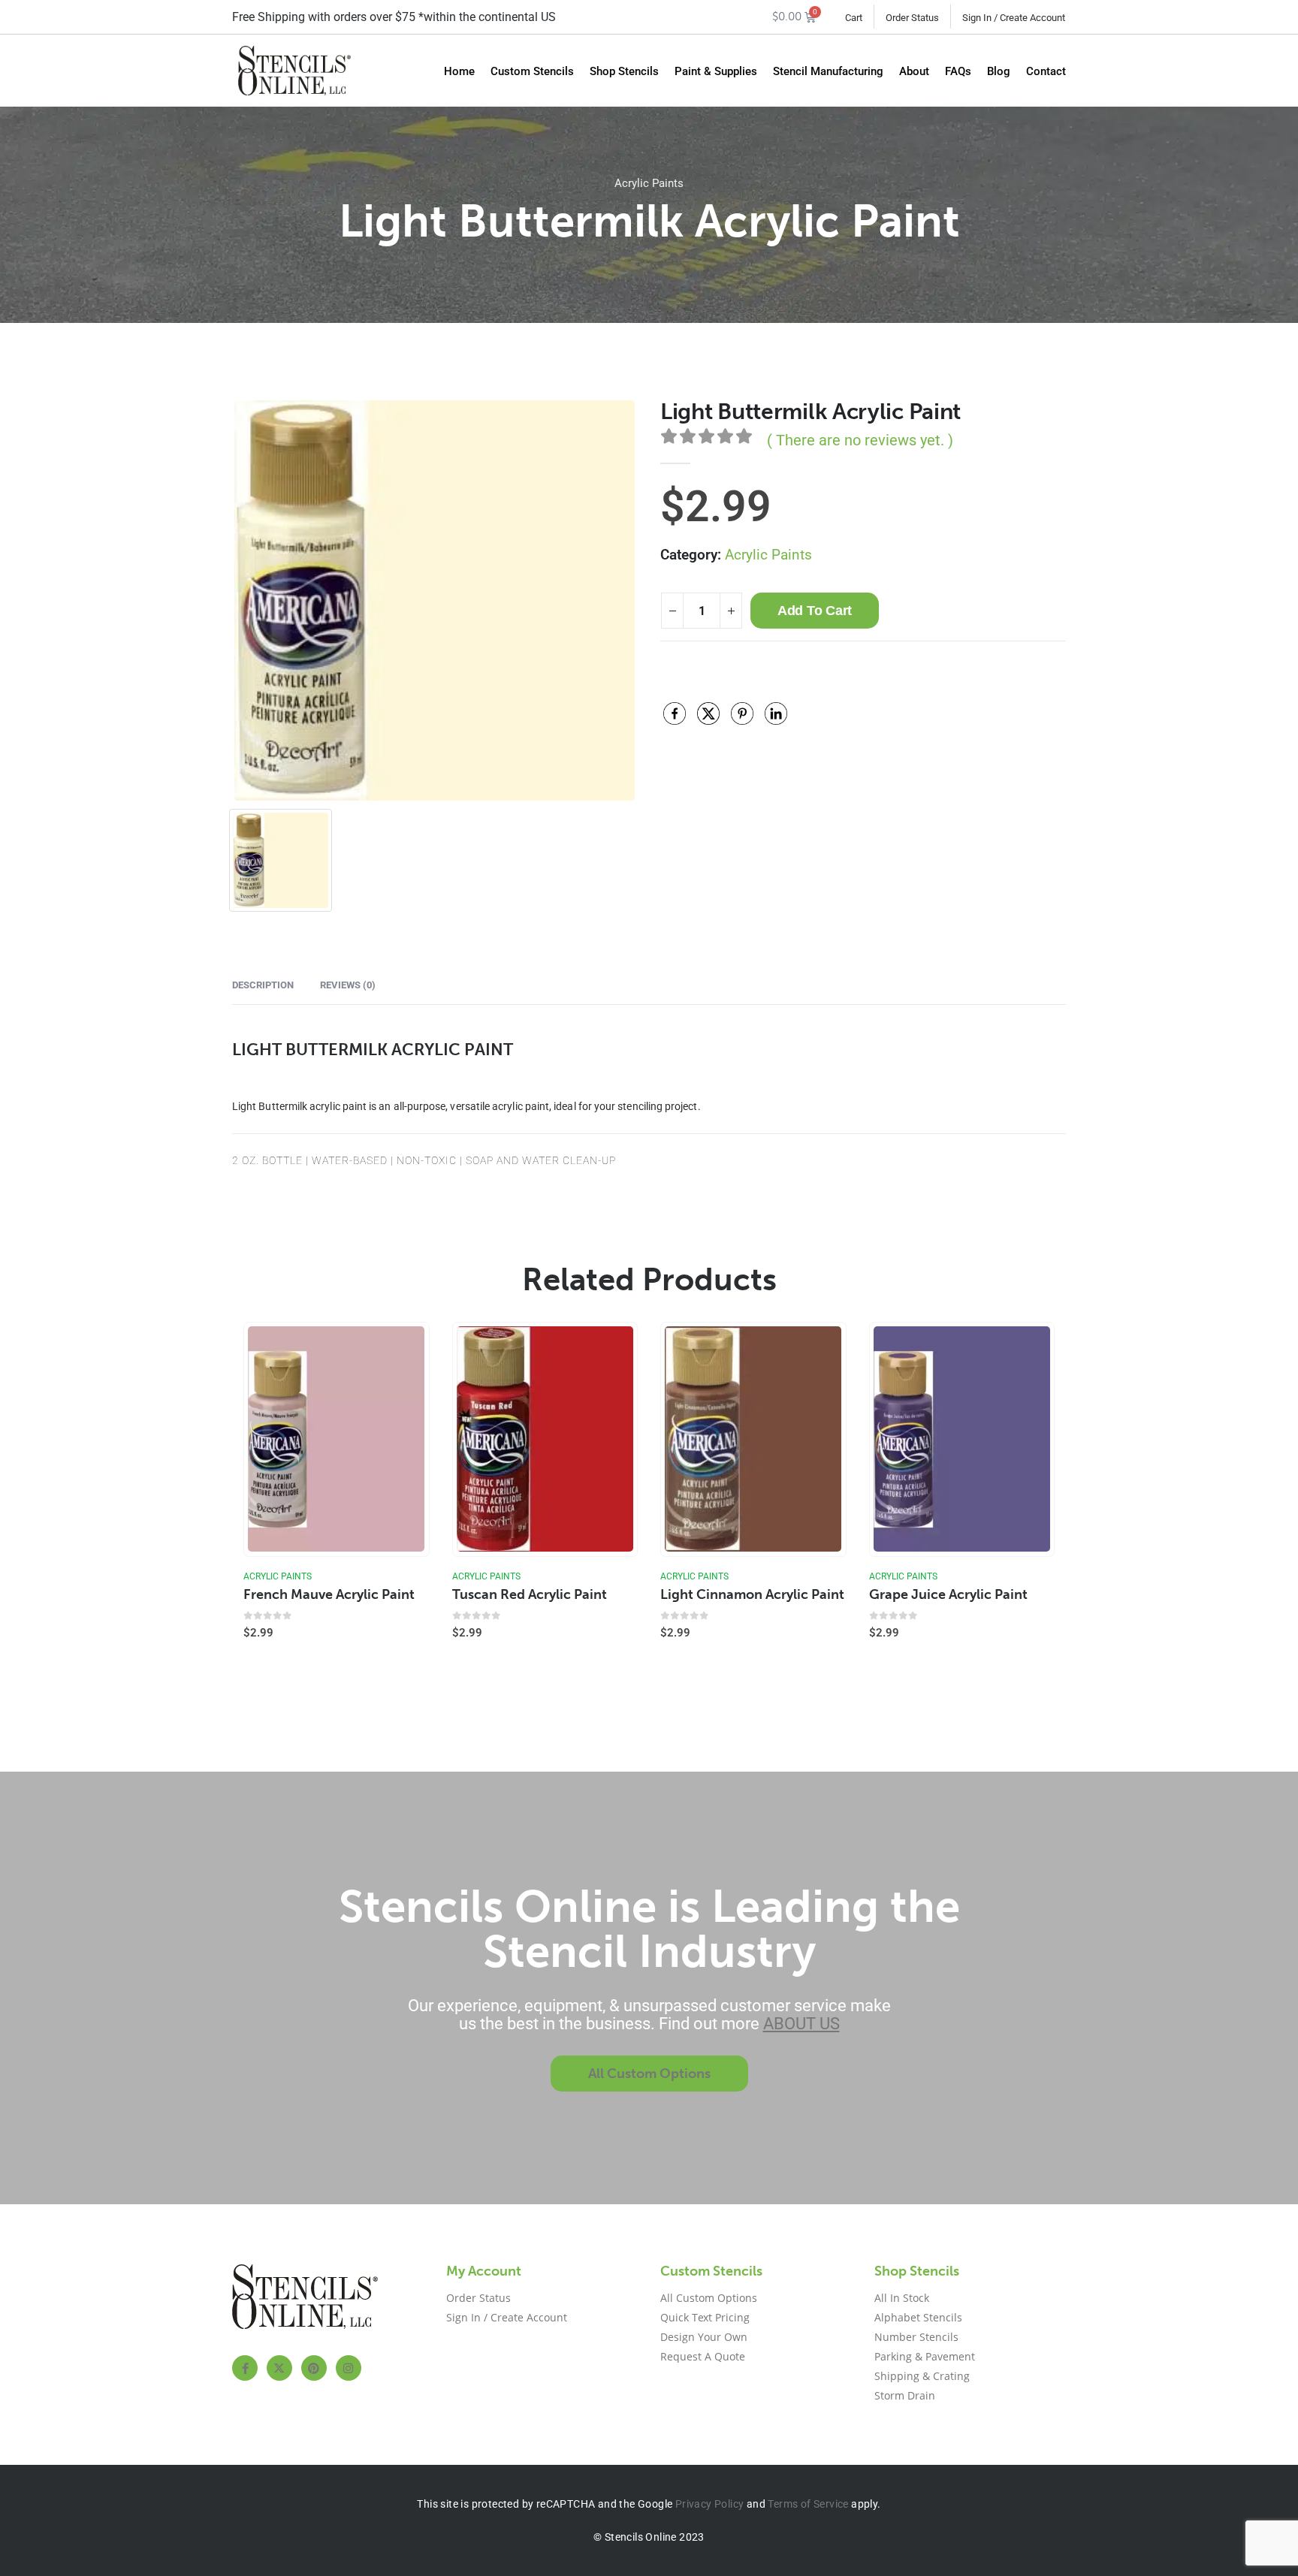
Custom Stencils (532, 71)
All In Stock (902, 2298)
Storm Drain (905, 2395)
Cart (854, 18)
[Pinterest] (314, 2368)
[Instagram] (349, 2368)
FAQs (958, 71)
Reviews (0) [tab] (348, 985)
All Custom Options (709, 2298)
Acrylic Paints (649, 183)
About (914, 71)
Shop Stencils (624, 71)
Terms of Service (808, 2504)
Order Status (912, 18)
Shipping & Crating (922, 2376)
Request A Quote (703, 2356)
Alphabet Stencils (918, 2317)
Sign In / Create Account (1014, 18)
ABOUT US (801, 2024)
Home (459, 71)
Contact (1046, 71)
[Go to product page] (336, 1439)
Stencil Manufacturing (828, 71)
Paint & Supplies (716, 71)
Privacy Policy (710, 2504)
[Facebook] (245, 2368)
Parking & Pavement (925, 2356)
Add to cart (815, 611)
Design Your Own (704, 2337)
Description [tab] (263, 985)
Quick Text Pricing (705, 2317)
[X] (279, 2368)
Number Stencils (916, 2337)
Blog (999, 71)
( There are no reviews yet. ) (860, 440)
